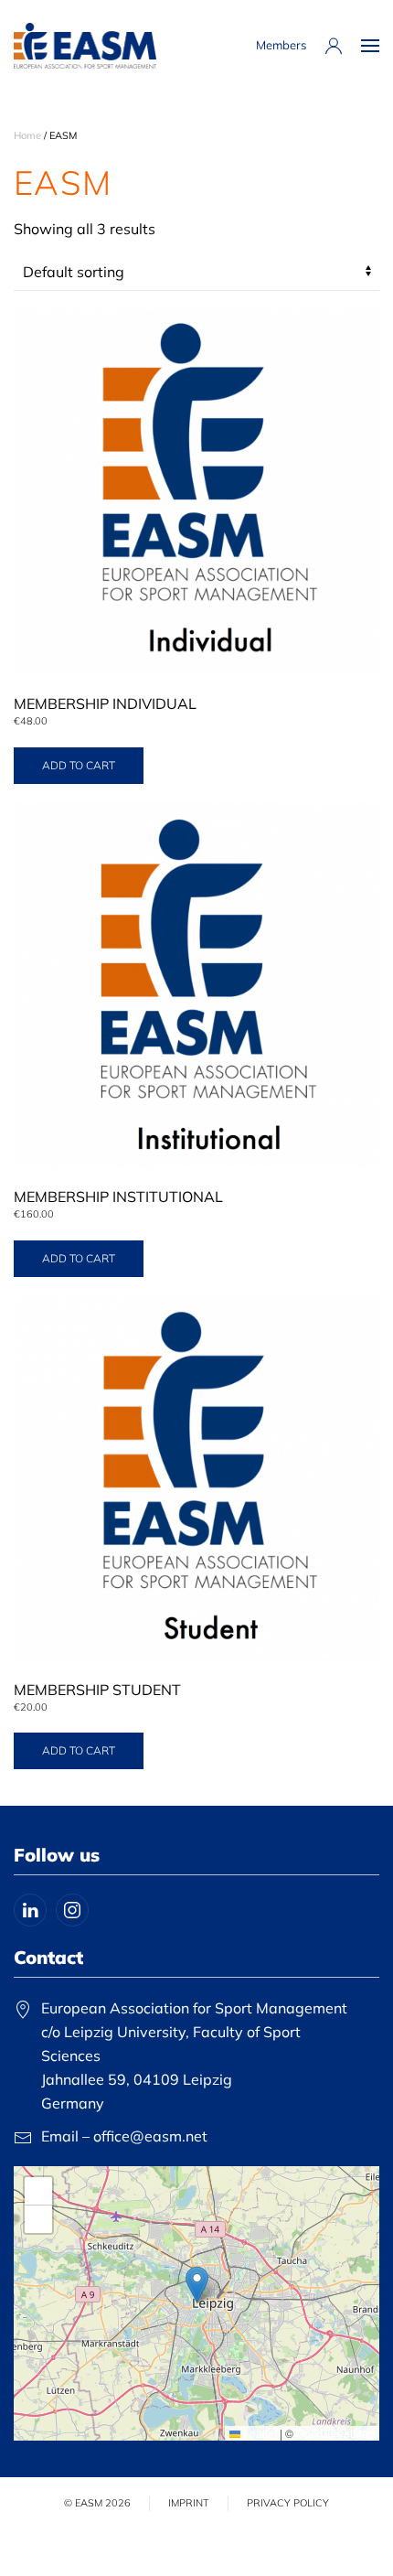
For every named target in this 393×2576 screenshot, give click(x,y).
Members (281, 45)
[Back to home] (85, 46)
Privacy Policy (288, 2503)
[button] (370, 46)
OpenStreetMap (335, 2433)
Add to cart (79, 765)
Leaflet (259, 2433)
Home (27, 135)
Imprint (189, 2503)
